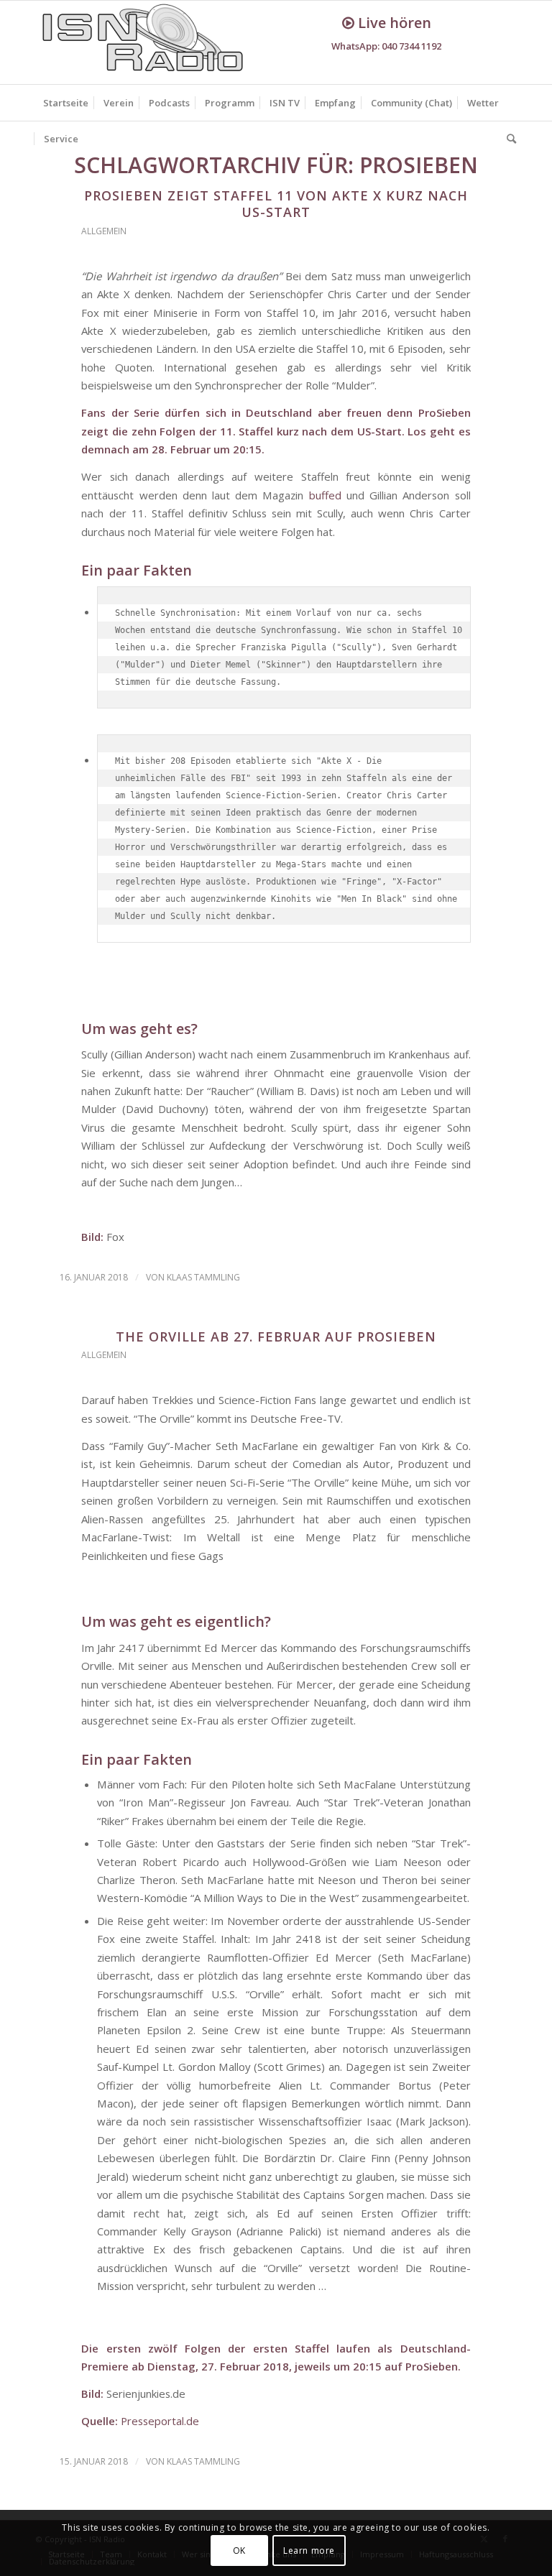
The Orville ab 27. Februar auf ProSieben (276, 1337)
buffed (325, 495)
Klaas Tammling (203, 1277)
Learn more (309, 2550)
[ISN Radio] (144, 42)
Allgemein (104, 231)
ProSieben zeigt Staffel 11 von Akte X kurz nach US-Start (276, 204)
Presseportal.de (160, 2421)
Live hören (393, 23)
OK (239, 2550)
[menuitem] (66, 103)
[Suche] (508, 139)
